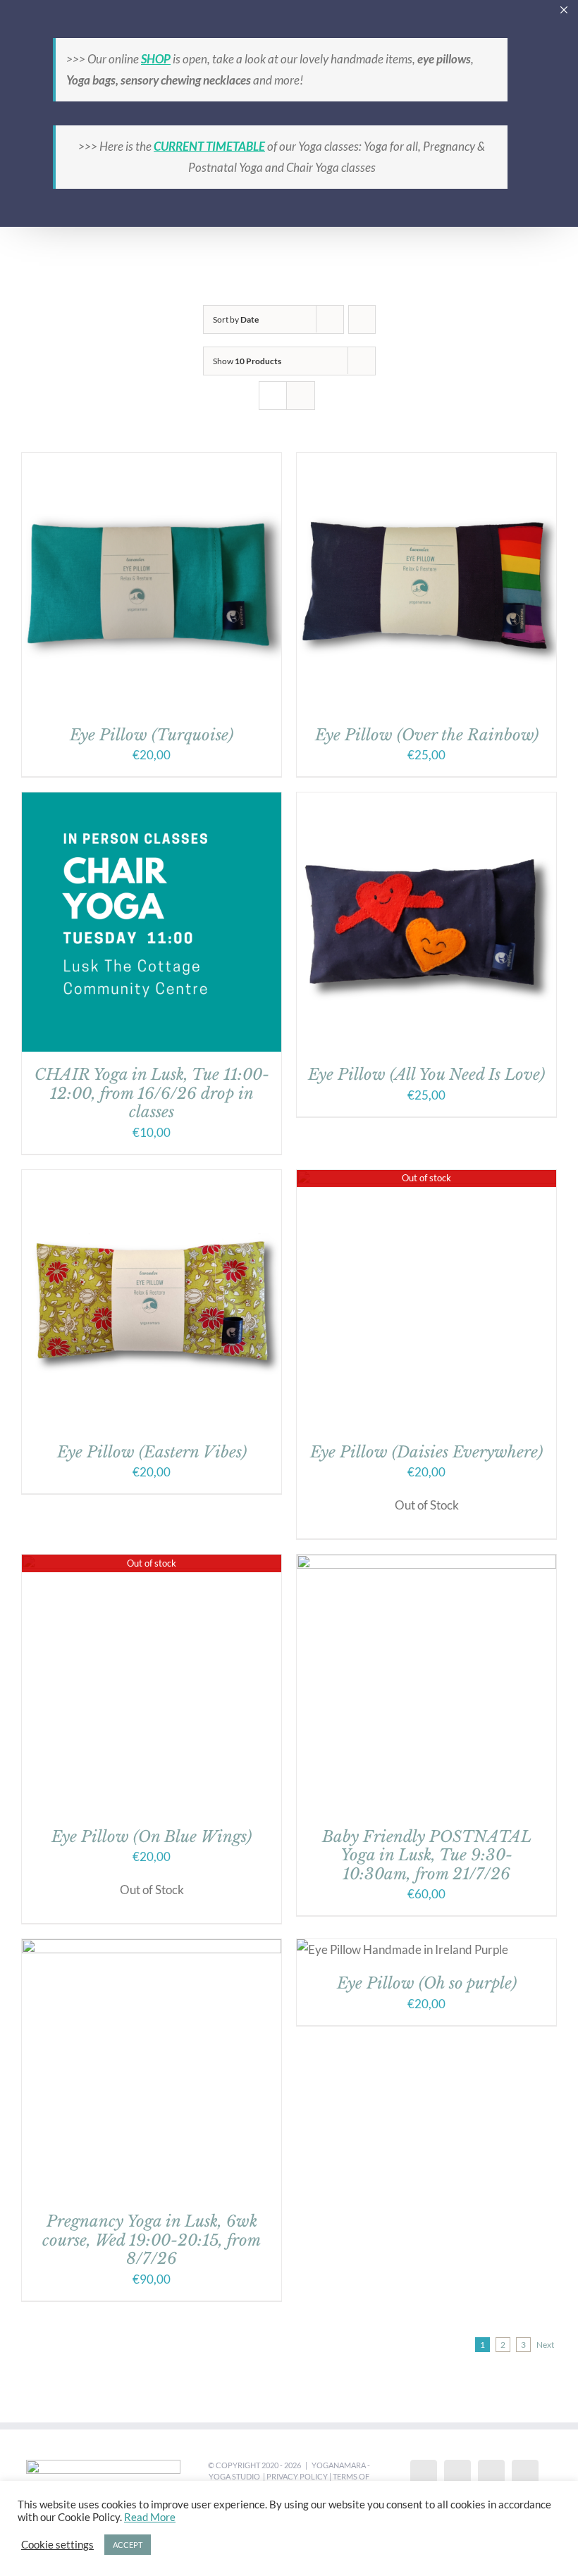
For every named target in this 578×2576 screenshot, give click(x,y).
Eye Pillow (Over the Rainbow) (427, 735)
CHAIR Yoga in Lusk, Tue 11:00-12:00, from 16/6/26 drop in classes (152, 1093)
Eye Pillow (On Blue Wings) (152, 1837)
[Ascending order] (362, 319)
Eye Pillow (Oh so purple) (427, 1983)
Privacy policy (297, 2476)
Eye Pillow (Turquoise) (152, 735)
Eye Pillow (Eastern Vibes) (152, 1452)
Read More (150, 2517)
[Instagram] (491, 2475)
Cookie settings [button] (57, 2545)
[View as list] (301, 396)
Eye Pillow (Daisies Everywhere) (426, 1452)
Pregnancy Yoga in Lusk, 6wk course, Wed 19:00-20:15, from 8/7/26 (152, 2240)
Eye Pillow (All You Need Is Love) (426, 1075)
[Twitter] (457, 2475)
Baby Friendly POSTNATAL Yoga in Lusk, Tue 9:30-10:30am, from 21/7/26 (427, 1855)
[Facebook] (424, 2475)
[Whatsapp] (525, 2475)
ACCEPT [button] (128, 2545)
